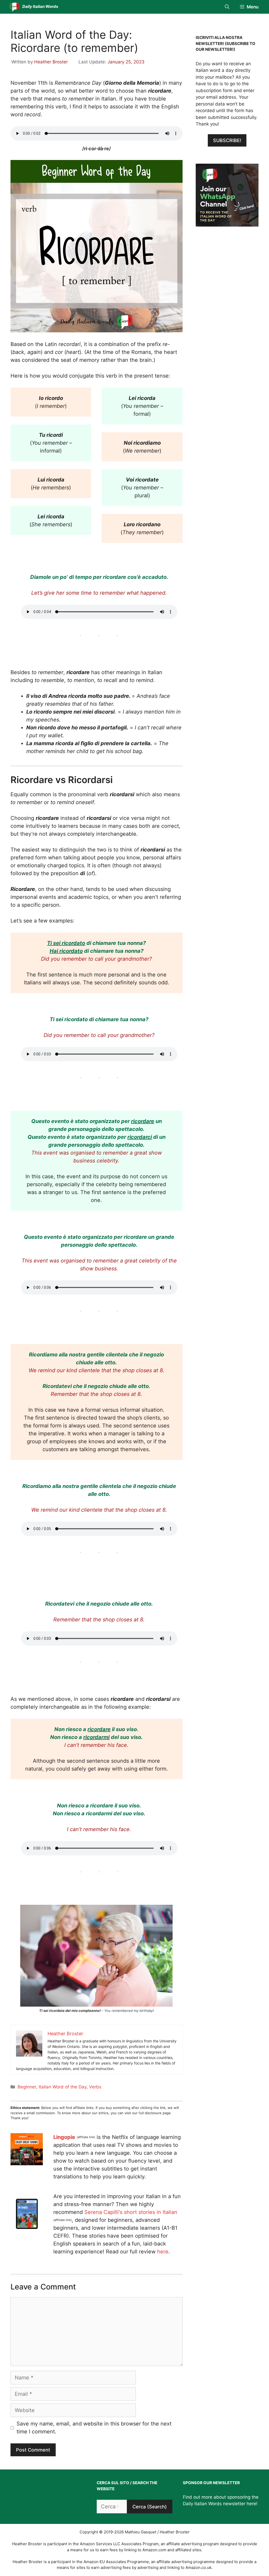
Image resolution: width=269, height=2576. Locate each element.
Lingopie (64, 2137)
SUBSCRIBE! (227, 140)
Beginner (27, 2087)
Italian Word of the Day (63, 2087)
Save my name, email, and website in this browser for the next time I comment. (94, 2428)
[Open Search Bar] (227, 7)
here (163, 2252)
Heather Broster (51, 62)
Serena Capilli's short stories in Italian (131, 2212)
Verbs (95, 2087)
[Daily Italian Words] (14, 7)
